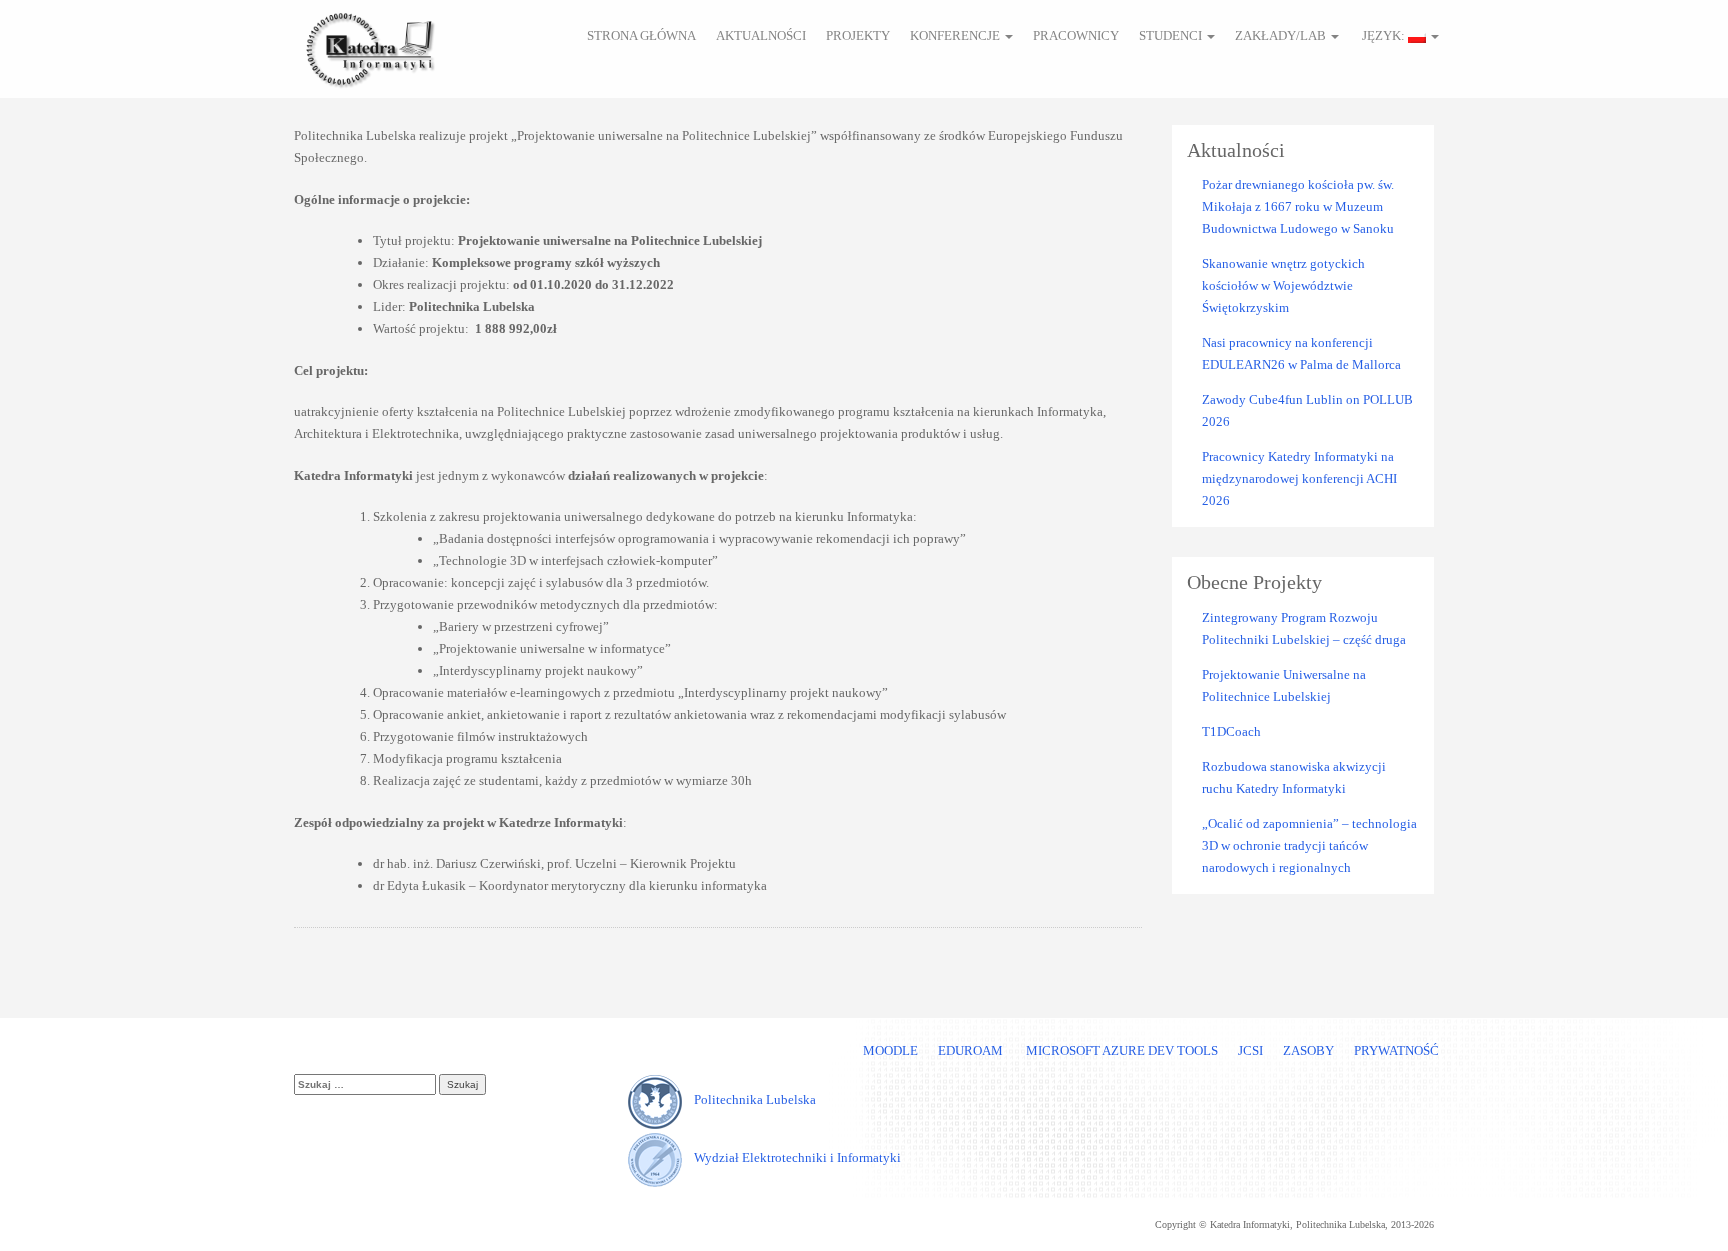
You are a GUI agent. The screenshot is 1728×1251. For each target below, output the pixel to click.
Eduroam (970, 1050)
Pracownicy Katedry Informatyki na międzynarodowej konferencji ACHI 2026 (1299, 478)
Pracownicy (1076, 35)
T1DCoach (1231, 731)
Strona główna (641, 35)
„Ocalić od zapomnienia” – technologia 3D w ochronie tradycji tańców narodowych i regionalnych (1309, 845)
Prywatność (1396, 1050)
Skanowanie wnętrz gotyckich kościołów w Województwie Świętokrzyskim (1283, 285)
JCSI (1250, 1050)
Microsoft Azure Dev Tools (1120, 1050)
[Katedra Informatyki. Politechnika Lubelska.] (369, 46)
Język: (1383, 35)
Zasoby (1308, 1050)
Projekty (858, 35)
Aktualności (761, 35)
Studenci (1172, 35)
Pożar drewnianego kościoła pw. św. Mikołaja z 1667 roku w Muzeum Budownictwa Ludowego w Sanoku (1298, 206)
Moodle (890, 1050)
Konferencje (956, 35)
